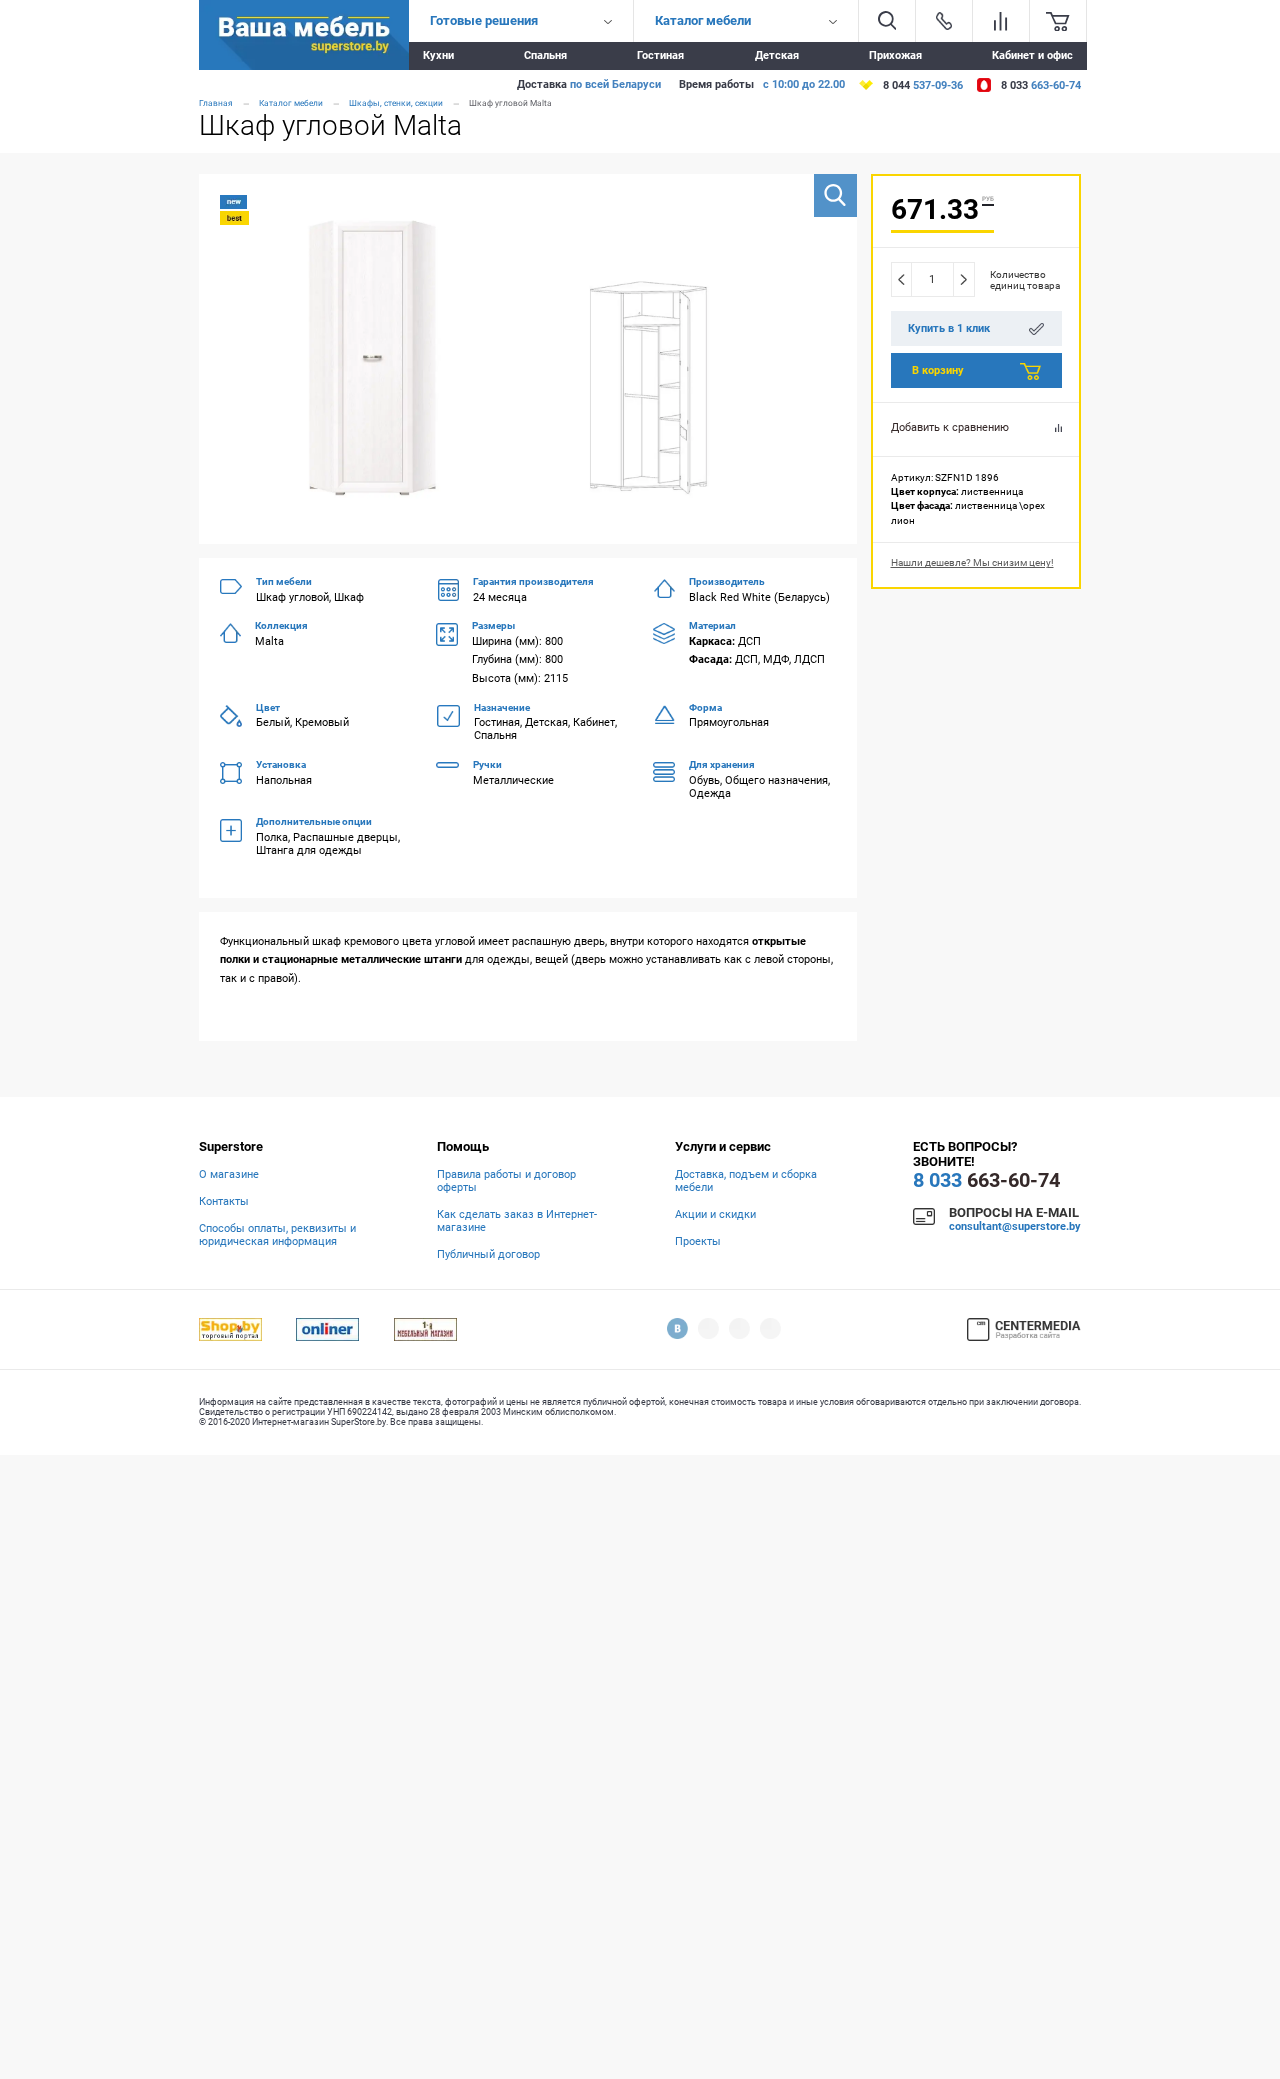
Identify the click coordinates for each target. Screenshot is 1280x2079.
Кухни (438, 55)
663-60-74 (986, 1180)
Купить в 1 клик (949, 328)
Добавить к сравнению (950, 427)
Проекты (698, 1241)
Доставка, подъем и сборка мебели (746, 1181)
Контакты (224, 1201)
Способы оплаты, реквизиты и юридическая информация (277, 1235)
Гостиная (660, 55)
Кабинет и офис (1032, 55)
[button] (835, 195)
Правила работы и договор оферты (506, 1181)
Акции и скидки (715, 1214)
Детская (777, 55)
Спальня (545, 55)
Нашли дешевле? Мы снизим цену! (972, 562)
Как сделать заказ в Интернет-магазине (517, 1221)
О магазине (229, 1174)
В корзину (938, 370)
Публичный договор (488, 1254)
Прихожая (895, 55)
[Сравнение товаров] (1001, 21)
